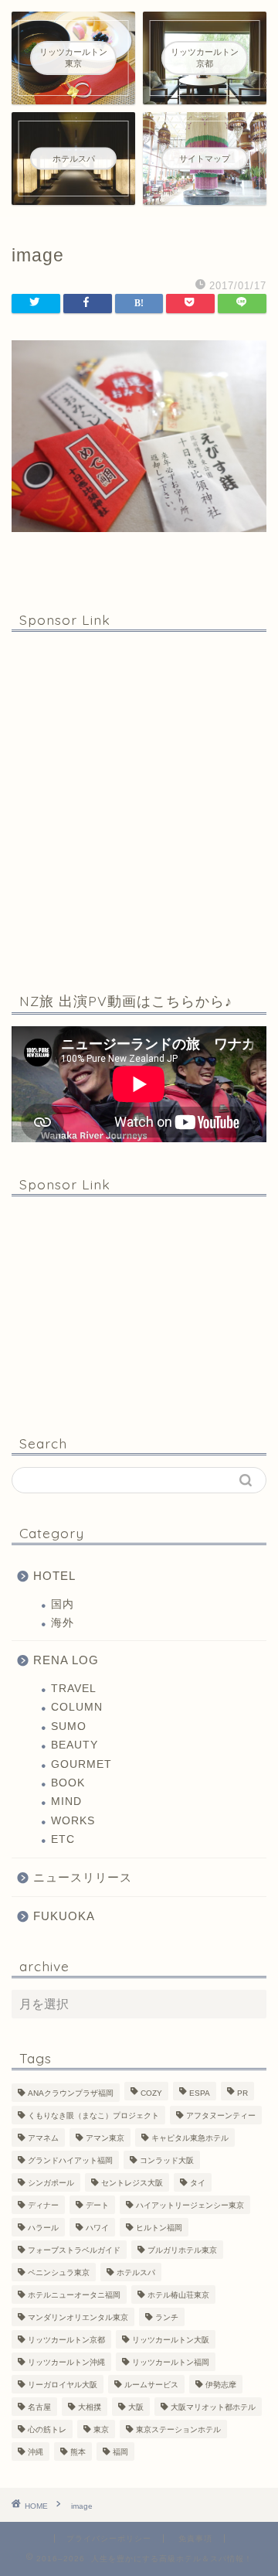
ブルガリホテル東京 (182, 2250)
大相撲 (90, 2407)
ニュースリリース (83, 1877)
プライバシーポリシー (109, 2538)
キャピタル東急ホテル (190, 2138)
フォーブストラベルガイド (74, 2250)
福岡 (120, 2452)
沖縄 (36, 2452)
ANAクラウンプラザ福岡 (71, 2093)
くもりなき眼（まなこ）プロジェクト (93, 2115)
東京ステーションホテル (178, 2429)
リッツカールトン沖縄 (66, 2362)
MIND (66, 1801)
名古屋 (39, 2407)
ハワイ (97, 2228)
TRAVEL (74, 1689)
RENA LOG (66, 1660)
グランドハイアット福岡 (70, 2160)
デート (97, 2205)
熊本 (78, 2452)
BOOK (68, 1783)
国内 (63, 1604)
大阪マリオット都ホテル (213, 2407)
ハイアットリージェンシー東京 (190, 2205)
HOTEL (54, 1576)
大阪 (136, 2407)
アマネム (43, 2138)
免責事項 (195, 2538)
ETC (63, 1839)
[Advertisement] (139, 809)
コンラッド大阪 (167, 2160)
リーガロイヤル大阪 (63, 2385)
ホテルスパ (136, 2272)
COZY (151, 2093)
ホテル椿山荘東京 (178, 2295)
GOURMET (81, 1764)
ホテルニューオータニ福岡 (74, 2295)
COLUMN (77, 1707)
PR (242, 2093)
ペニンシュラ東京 (59, 2272)
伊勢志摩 (221, 2385)
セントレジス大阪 (132, 2183)
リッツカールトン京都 (66, 2340)
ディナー (43, 2205)
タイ (198, 2183)
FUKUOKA (64, 1916)
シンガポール (51, 2183)
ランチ (167, 2317)
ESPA (200, 2093)
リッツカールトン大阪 (171, 2340)
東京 (101, 2429)
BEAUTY (75, 1745)
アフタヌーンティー (221, 2115)
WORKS (73, 1821)
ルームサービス (151, 2385)
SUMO (69, 1726)
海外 (63, 1623)
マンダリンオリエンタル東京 (78, 2317)
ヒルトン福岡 (159, 2228)
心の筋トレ (47, 2429)
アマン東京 (105, 2138)
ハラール (43, 2228)
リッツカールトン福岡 (171, 2362)
